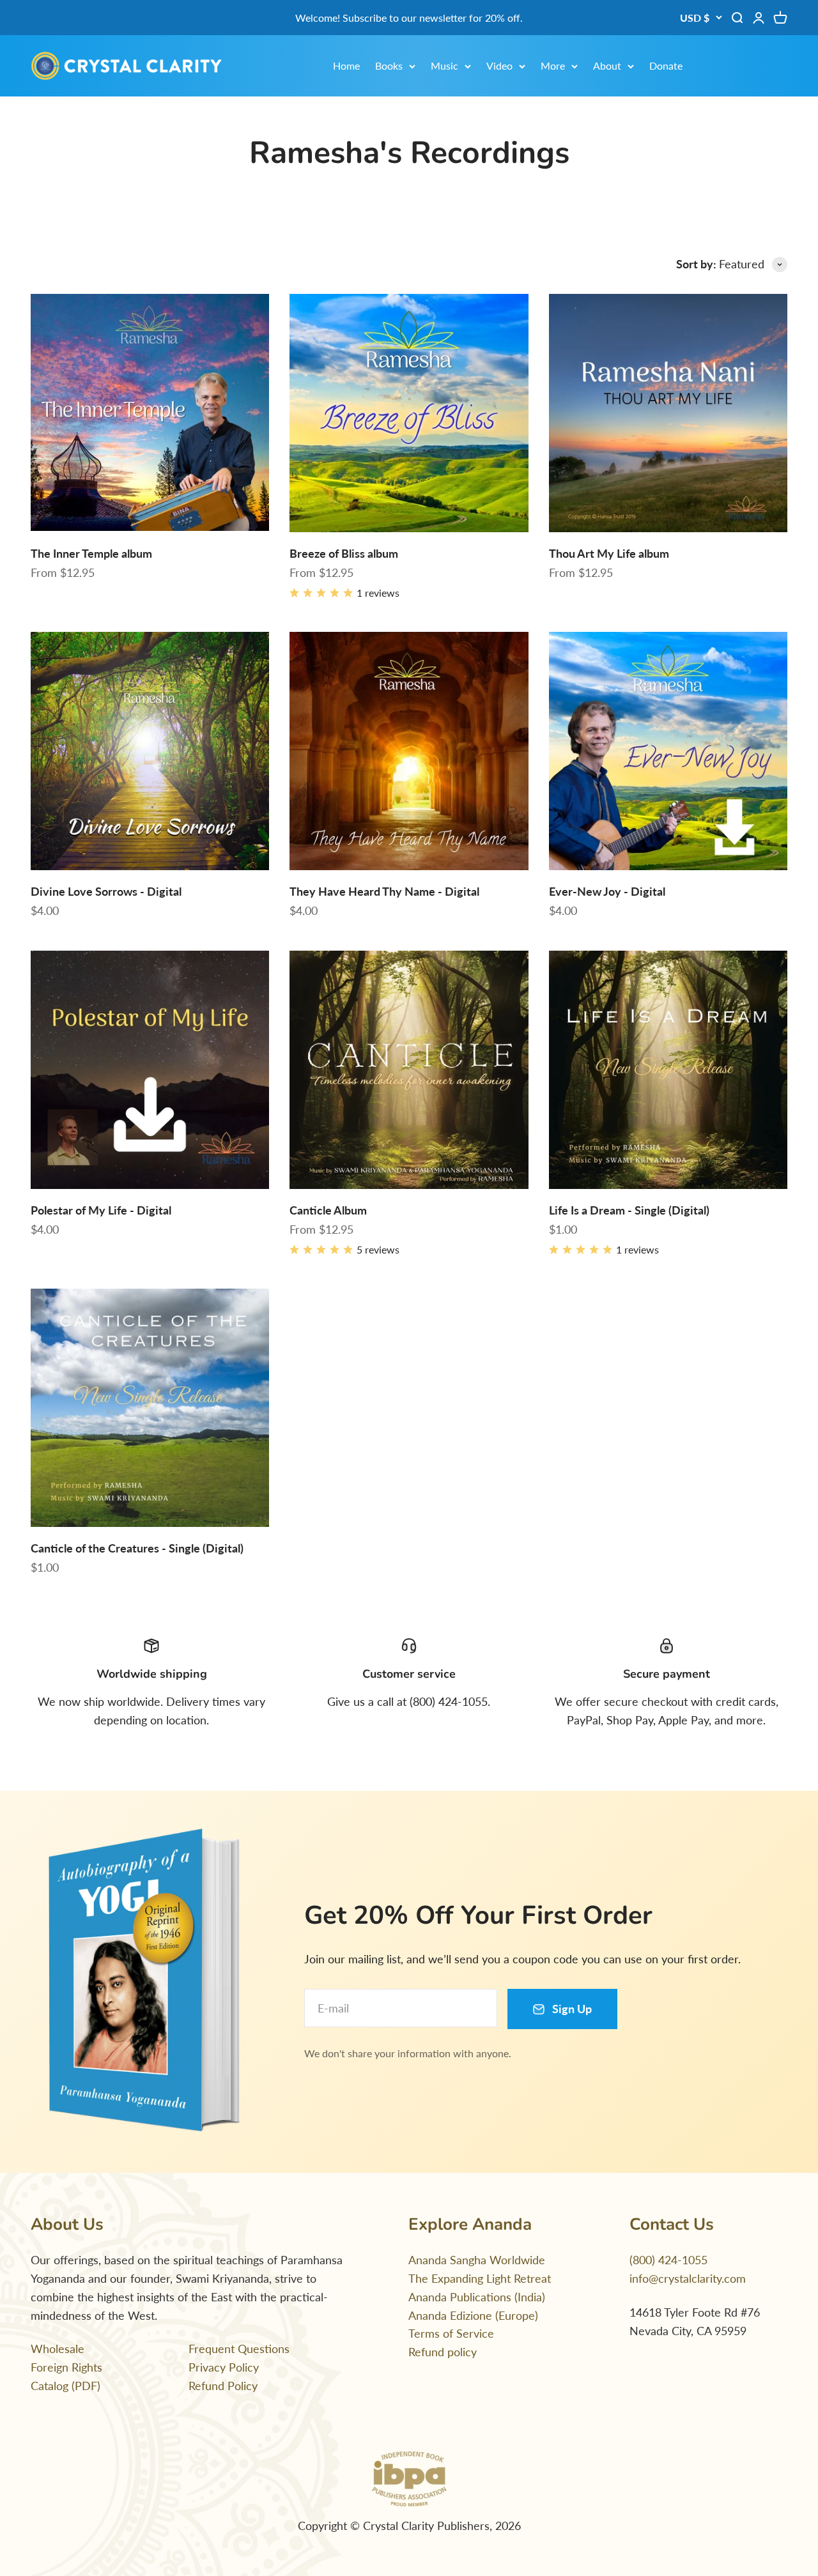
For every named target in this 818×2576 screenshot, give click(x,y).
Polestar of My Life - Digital (101, 1210)
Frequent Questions (239, 2349)
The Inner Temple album (91, 553)
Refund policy (443, 2352)
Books (389, 65)
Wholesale (58, 2349)
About (607, 65)
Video (499, 65)
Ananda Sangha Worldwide (477, 2260)
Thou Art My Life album (609, 553)
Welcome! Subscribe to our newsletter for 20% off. (409, 18)
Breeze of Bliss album (344, 553)
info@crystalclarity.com (688, 2278)
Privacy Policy (224, 2367)
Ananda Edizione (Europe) (473, 2315)
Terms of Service (451, 2333)
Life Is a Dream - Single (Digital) (629, 1210)
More (553, 65)
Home (346, 65)
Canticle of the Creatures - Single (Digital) (137, 1548)
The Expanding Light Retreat (480, 2278)
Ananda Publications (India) (477, 2297)
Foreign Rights (66, 2367)
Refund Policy (223, 2386)
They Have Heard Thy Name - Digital (384, 891)
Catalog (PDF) (66, 2386)
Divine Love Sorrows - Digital (106, 891)
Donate (666, 65)
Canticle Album (328, 1210)
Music (444, 65)
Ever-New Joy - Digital (607, 891)
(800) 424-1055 (668, 2260)
